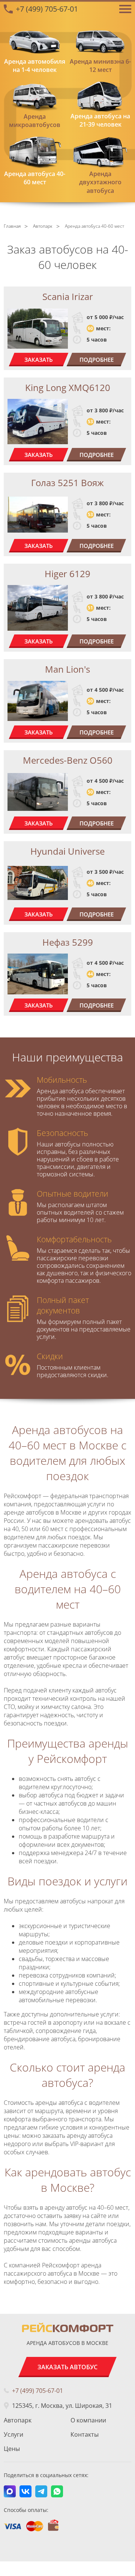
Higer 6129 (67, 574)
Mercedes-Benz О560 (68, 760)
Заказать (39, 360)
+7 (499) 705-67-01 (47, 9)
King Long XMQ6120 (68, 387)
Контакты (85, 2434)
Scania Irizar (68, 296)
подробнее (97, 360)
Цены (12, 2449)
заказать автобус (67, 2367)
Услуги (13, 2434)
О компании (88, 2420)
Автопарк (18, 2420)
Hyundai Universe (67, 851)
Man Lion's (67, 669)
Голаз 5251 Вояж (67, 483)
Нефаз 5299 (68, 942)
